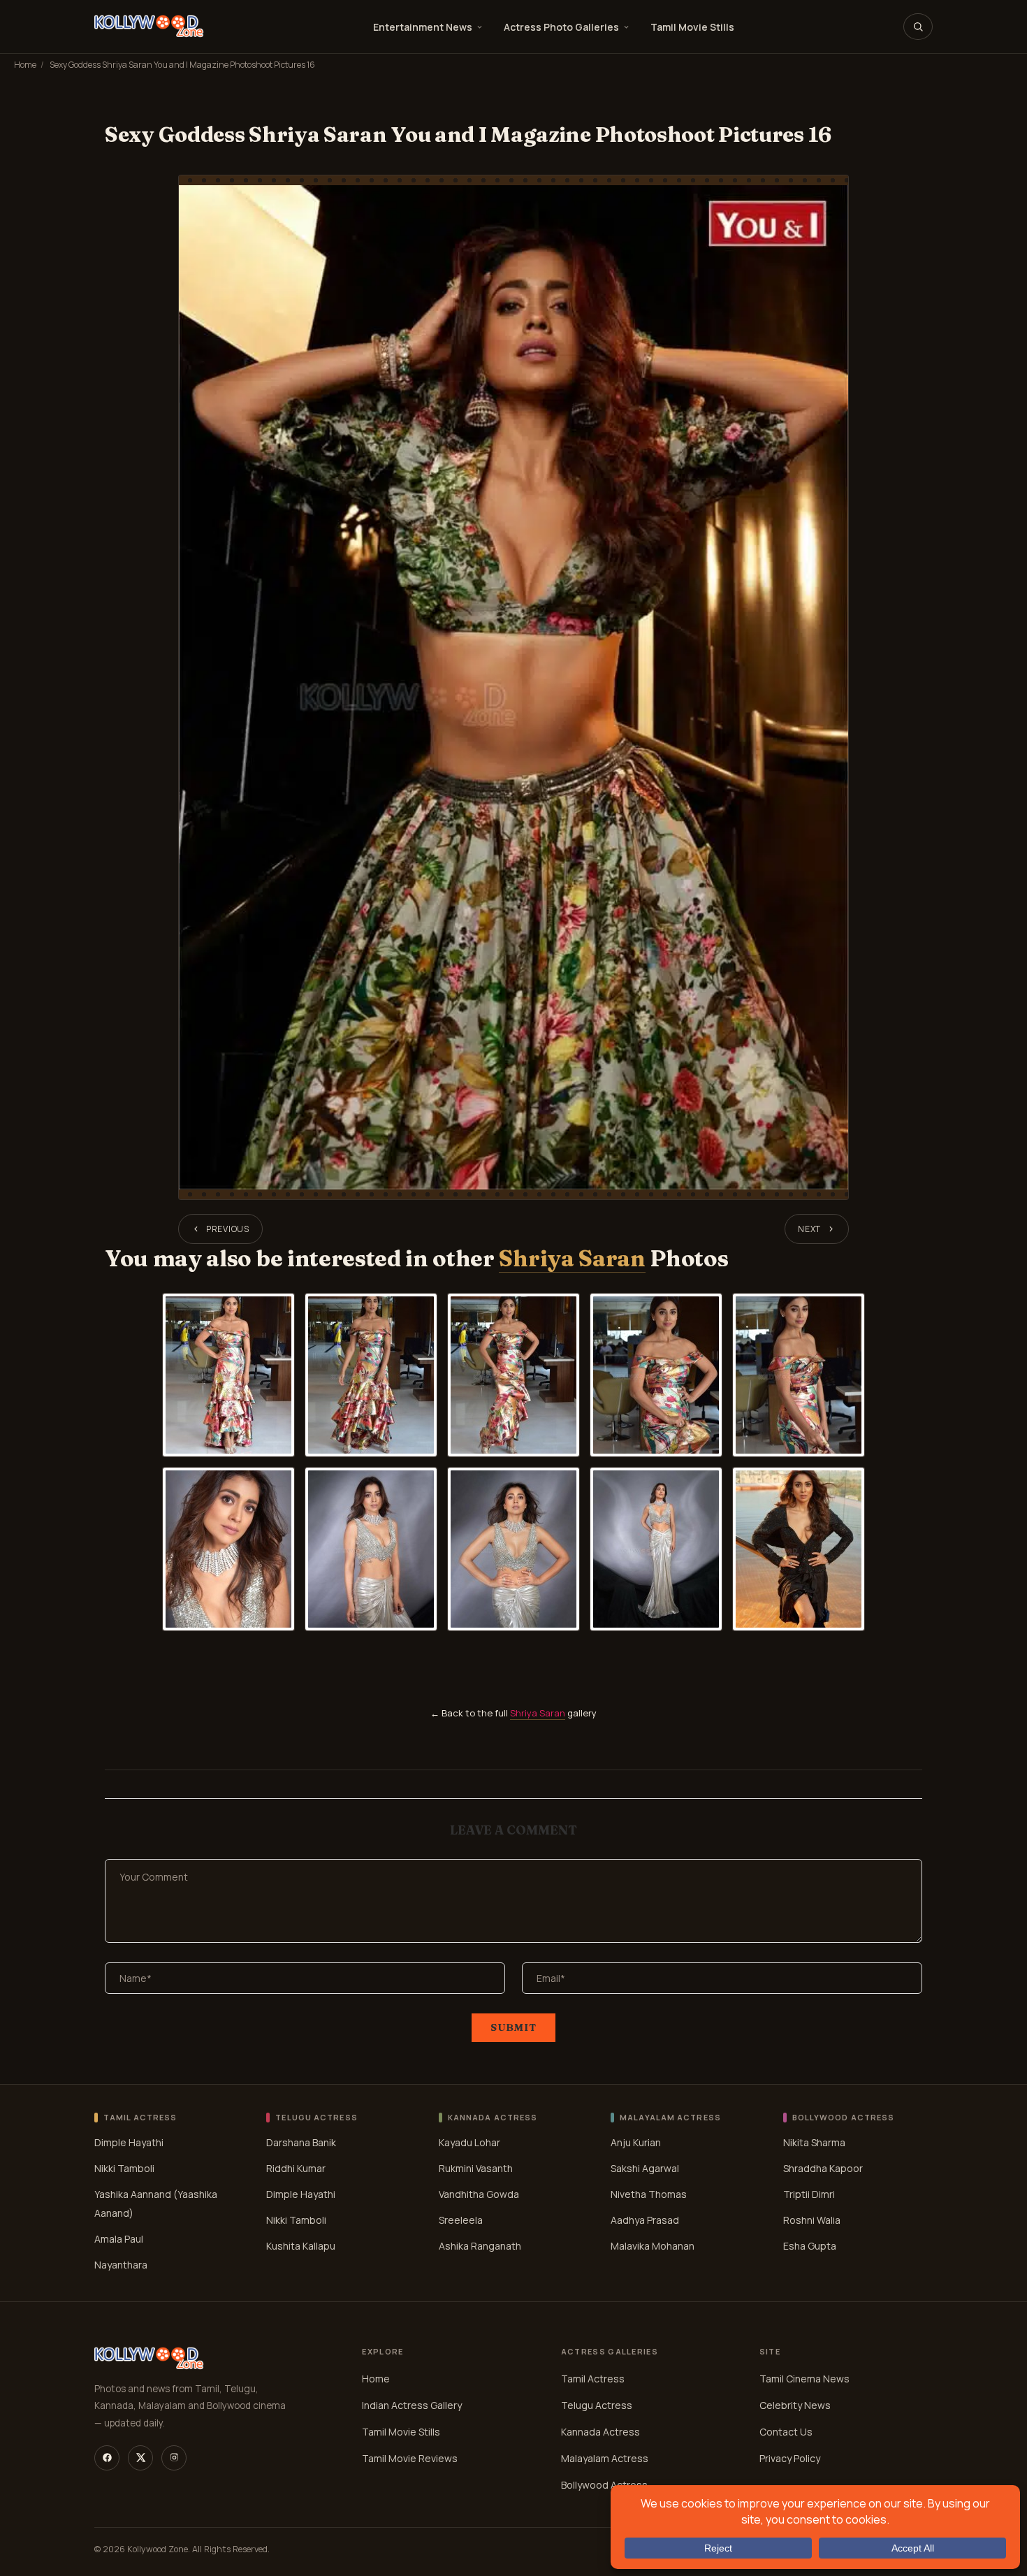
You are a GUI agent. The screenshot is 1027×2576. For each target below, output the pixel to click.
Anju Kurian (636, 2142)
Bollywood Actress (604, 2485)
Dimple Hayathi (129, 2142)
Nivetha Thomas (649, 2194)
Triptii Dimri (809, 2194)
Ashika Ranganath (480, 2246)
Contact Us (786, 2432)
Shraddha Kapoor (823, 2168)
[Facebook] (107, 2458)
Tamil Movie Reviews (410, 2458)
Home (25, 65)
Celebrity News (795, 2405)
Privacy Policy (790, 2458)
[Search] (918, 27)
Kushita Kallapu (301, 2246)
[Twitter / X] (140, 2458)
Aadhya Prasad (645, 2220)
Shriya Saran (572, 1258)
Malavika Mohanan (653, 2246)
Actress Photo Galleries (561, 27)
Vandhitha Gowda (479, 2194)
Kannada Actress (600, 2432)
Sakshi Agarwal (645, 2168)
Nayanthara (121, 2265)
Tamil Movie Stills (692, 27)
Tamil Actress (593, 2379)
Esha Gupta (810, 2246)
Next (809, 1229)
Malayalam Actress (605, 2458)
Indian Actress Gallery (412, 2405)
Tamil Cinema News (804, 2379)
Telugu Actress (597, 2405)
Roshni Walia (812, 2220)
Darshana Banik (301, 2142)
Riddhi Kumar (296, 2168)
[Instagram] (174, 2458)
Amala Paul (119, 2239)
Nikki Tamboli (124, 2168)
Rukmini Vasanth (476, 2168)
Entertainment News (423, 27)
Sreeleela (461, 2220)
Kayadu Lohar (469, 2142)
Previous (228, 1229)
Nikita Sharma (814, 2142)
